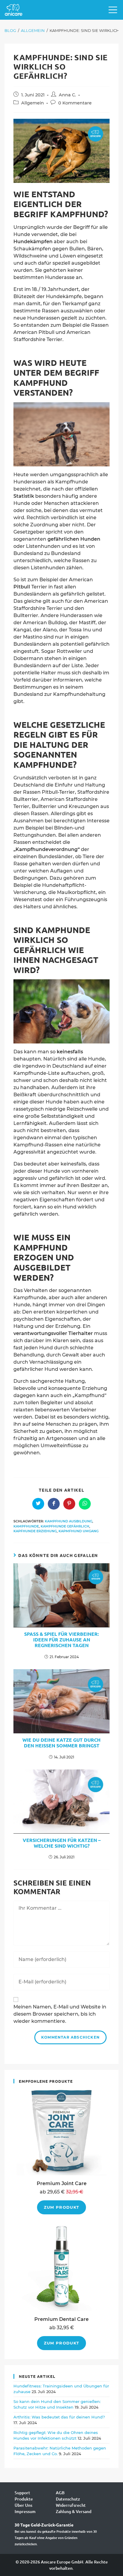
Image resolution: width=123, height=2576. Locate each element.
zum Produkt (61, 2207)
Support (22, 2493)
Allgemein (33, 103)
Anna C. (67, 95)
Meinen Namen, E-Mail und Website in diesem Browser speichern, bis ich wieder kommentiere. (60, 2014)
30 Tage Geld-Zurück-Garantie (44, 2525)
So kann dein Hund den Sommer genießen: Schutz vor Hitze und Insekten (57, 2404)
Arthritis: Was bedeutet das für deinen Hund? (59, 2417)
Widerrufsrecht (71, 2505)
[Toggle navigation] (111, 10)
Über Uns (23, 2505)
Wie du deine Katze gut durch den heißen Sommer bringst (61, 1743)
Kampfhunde (26, 1526)
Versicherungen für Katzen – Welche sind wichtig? (62, 1843)
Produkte (24, 2499)
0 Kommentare (75, 103)
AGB (60, 2493)
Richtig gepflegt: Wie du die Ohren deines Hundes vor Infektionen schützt (56, 2435)
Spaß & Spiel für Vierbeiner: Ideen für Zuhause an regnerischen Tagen (61, 1640)
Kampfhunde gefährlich (65, 1526)
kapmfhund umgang (79, 1531)
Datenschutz (68, 2499)
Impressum (25, 2511)
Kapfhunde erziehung (35, 1531)
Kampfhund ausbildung (69, 1521)
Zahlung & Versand (74, 2511)
